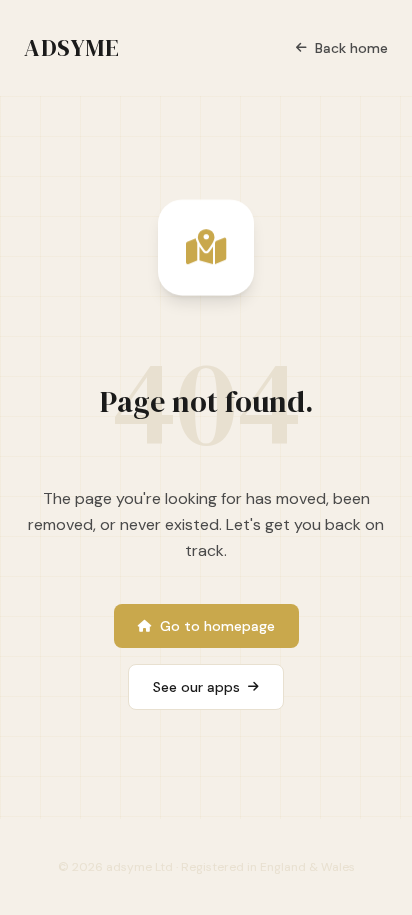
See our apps (196, 687)
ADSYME (72, 48)
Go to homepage (217, 626)
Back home (351, 48)
